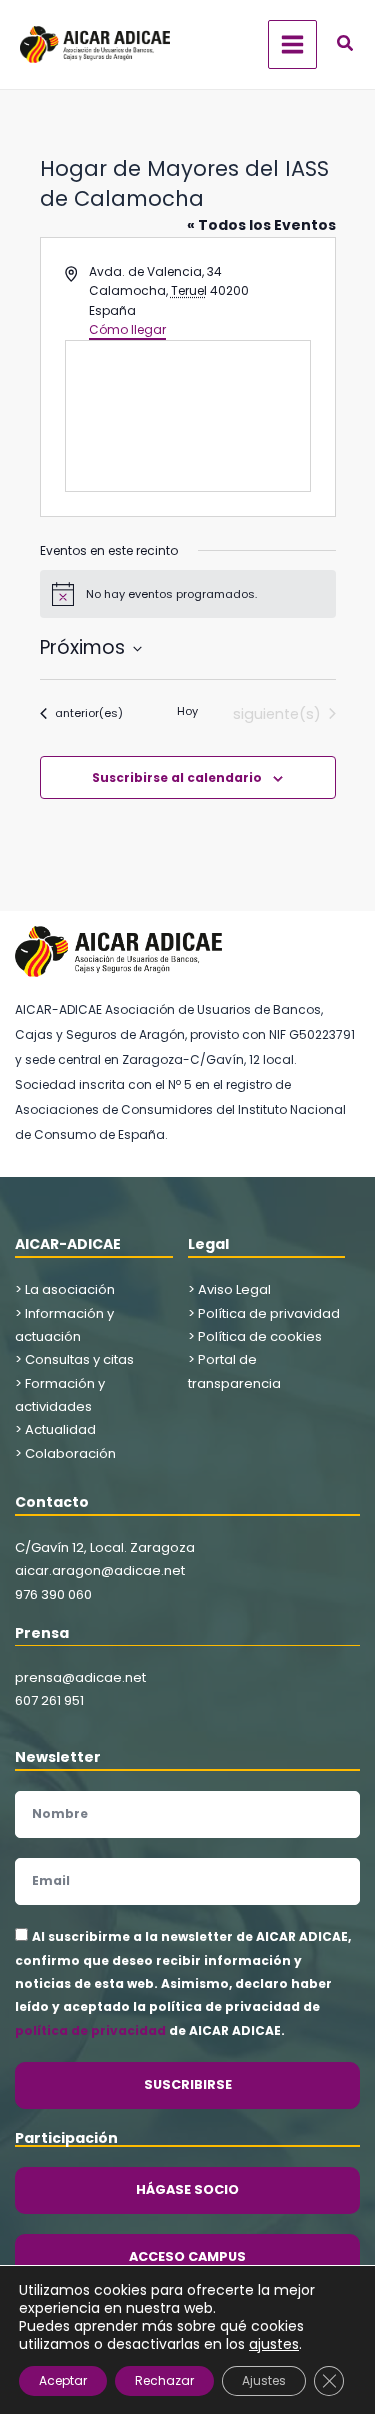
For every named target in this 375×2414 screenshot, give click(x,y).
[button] (346, 45)
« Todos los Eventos (261, 225)
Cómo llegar (127, 329)
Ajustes (264, 2380)
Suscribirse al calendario (177, 777)
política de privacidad (90, 2030)
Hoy (187, 711)
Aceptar (63, 2380)
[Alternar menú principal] (292, 44)
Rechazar (164, 2380)
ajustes (274, 2344)
